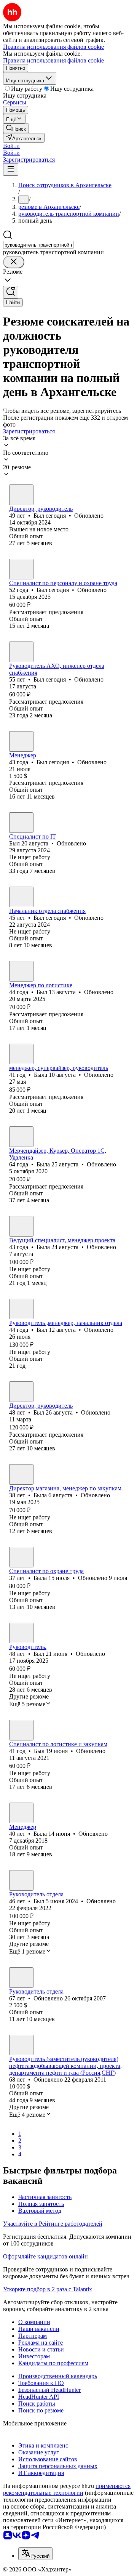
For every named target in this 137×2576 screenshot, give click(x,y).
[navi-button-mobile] (11, 169)
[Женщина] (21, 1054)
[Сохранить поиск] (11, 292)
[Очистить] (14, 262)
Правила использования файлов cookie (53, 60)
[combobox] (38, 245)
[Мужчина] (21, 495)
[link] (16, 128)
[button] (11, 146)
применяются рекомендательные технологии (67, 2489)
